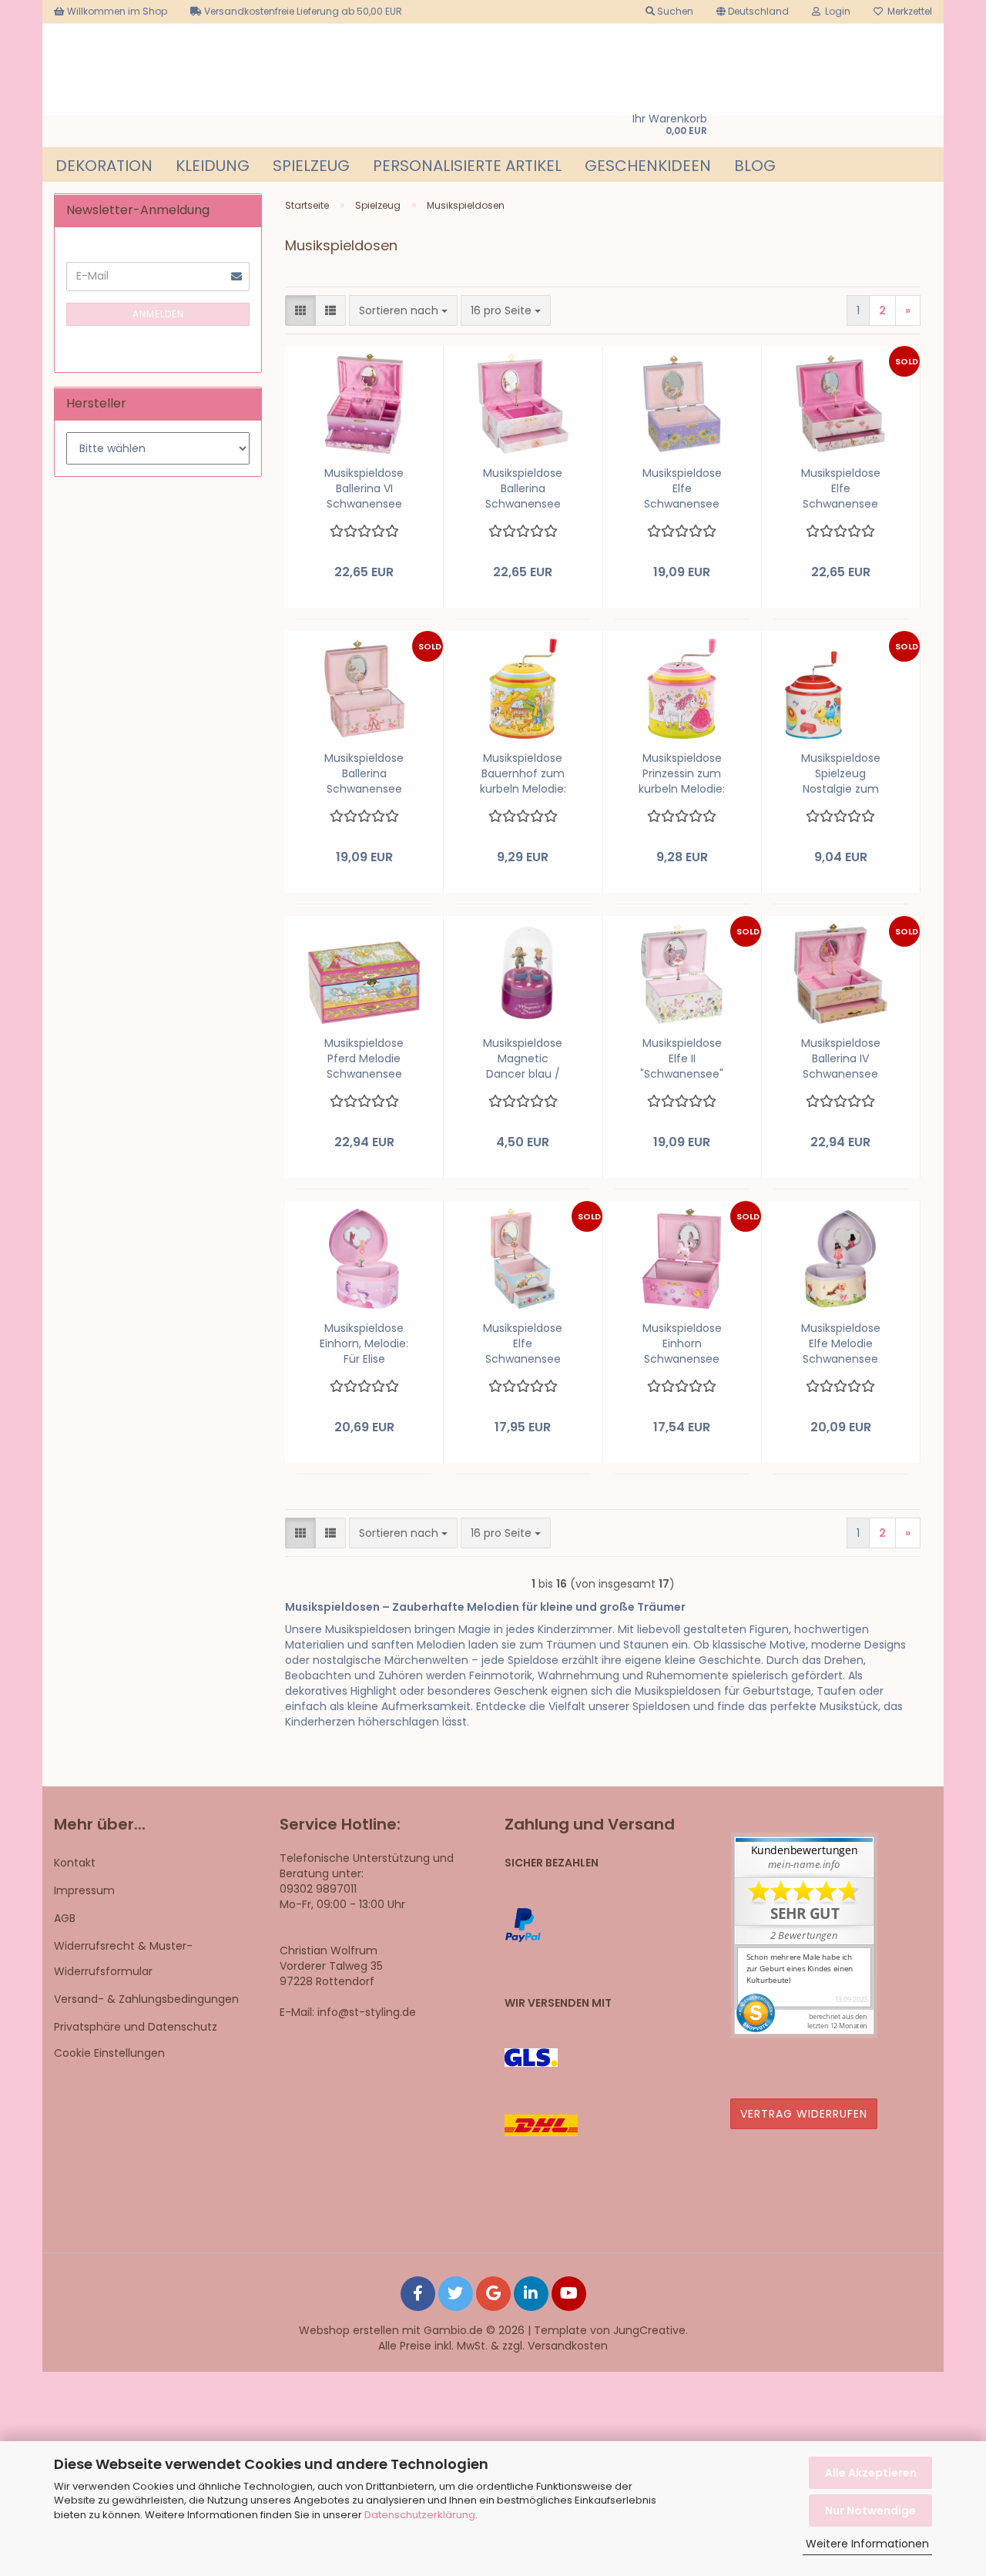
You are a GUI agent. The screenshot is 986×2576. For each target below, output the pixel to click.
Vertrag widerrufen (804, 2114)
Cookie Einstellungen (109, 2053)
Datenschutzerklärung (420, 2515)
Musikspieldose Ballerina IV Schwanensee (841, 1058)
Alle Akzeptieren (871, 2473)
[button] (753, 12)
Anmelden (158, 314)
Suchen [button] (674, 11)
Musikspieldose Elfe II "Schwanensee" (682, 1058)
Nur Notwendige (870, 2511)
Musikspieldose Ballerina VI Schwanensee (364, 488)
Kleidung (213, 166)
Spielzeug (311, 166)
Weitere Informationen (867, 2544)
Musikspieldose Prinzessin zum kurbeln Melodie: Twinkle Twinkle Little (682, 773)
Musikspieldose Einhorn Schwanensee (682, 1343)
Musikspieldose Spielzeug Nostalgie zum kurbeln (841, 773)
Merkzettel (907, 11)
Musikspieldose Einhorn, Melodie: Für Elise (364, 1343)
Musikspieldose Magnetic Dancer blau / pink (523, 1058)
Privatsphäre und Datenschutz (136, 2027)
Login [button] (835, 11)
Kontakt (75, 1863)
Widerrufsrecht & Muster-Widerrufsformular (123, 1958)
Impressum (84, 1890)
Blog (755, 166)
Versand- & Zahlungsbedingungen (146, 1999)
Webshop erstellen (349, 2330)
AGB (65, 1918)
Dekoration (104, 166)
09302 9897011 (318, 1889)
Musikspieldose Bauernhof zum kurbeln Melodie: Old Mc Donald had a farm (523, 773)
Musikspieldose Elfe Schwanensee (682, 488)
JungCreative (649, 2330)
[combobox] (403, 310)
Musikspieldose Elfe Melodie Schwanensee (841, 1343)
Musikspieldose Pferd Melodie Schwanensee (364, 1058)
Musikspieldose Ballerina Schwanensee (523, 488)
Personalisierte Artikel (467, 166)
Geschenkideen (648, 166)
